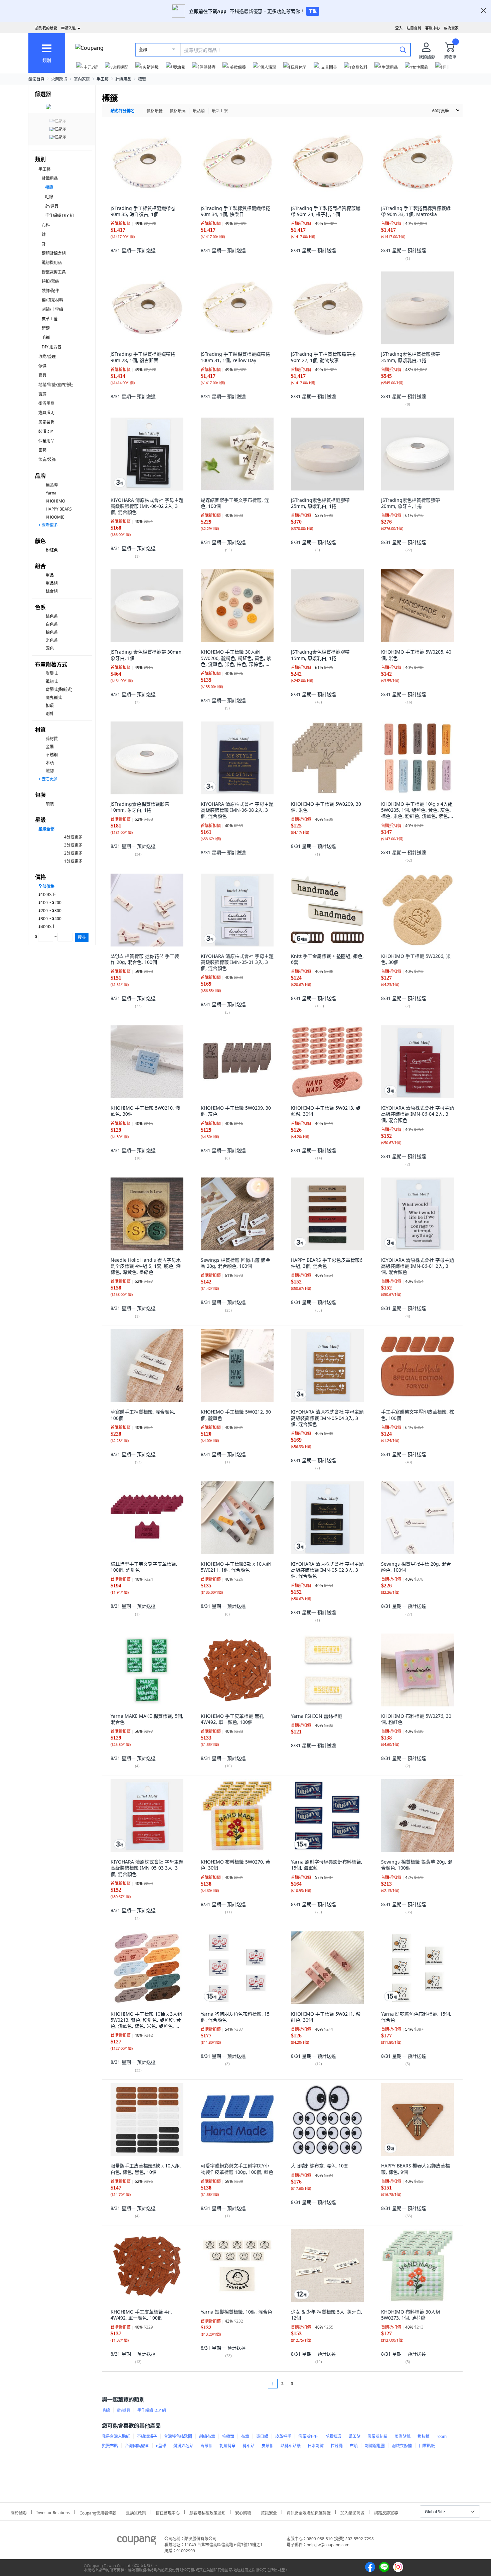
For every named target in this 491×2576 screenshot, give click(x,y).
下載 (313, 11)
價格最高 (178, 111)
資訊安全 (269, 2512)
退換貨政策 (136, 2512)
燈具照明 (46, 413)
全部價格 (46, 886)
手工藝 (103, 79)
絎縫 (46, 328)
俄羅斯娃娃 (308, 2436)
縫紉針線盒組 (54, 253)
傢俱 (42, 366)
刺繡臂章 (227, 2446)
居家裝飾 (46, 422)
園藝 (42, 450)
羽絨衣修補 (402, 2446)
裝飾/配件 (50, 291)
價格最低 (155, 111)
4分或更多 (73, 837)
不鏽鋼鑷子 (147, 2436)
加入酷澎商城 (352, 2512)
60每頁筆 (441, 111)
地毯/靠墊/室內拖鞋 (56, 385)
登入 (399, 28)
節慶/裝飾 (47, 460)
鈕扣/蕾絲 (50, 281)
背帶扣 (206, 2446)
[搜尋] (403, 49)
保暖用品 (46, 441)
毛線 (49, 197)
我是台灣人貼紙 (116, 2436)
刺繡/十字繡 (52, 309)
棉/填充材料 (52, 300)
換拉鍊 (424, 2436)
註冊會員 (414, 28)
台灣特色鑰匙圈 (178, 2436)
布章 (245, 2436)
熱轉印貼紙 (291, 2446)
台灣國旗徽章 (137, 2446)
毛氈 (46, 338)
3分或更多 (73, 845)
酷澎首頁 (36, 79)
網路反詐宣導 (386, 2512)
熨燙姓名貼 (183, 2446)
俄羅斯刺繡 (377, 2436)
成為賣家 (451, 28)
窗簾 (42, 394)
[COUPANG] (137, 2542)
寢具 (42, 375)
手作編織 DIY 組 (59, 215)
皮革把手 (283, 2436)
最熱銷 (199, 111)
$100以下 (47, 894)
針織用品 (123, 79)
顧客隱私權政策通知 (207, 2512)
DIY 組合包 (52, 347)
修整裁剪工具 (54, 272)
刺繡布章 (207, 2436)
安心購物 (243, 2512)
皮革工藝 (50, 319)
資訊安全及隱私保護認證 (309, 2512)
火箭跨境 (59, 79)
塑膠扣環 (333, 2436)
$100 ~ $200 (50, 903)
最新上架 (220, 111)
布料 (46, 225)
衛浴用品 (46, 403)
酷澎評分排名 (123, 111)
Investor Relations (53, 2512)
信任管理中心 (168, 2512)
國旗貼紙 (402, 2436)
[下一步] (305, 2384)
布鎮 (354, 2446)
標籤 (142, 79)
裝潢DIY (46, 431)
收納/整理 (47, 357)
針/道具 (52, 206)
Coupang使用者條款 (98, 2512)
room (442, 2436)
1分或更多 (73, 861)
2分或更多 (73, 853)
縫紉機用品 (52, 263)
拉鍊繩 (337, 2446)
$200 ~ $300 (50, 911)
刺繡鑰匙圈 (375, 2446)
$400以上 (47, 927)
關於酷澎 (19, 2512)
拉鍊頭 (228, 2436)
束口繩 (262, 2436)
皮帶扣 (268, 2446)
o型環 (161, 2446)
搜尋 (82, 937)
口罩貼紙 (427, 2446)
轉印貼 (249, 2446)
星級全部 (46, 829)
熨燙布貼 (110, 2446)
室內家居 (82, 79)
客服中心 (433, 28)
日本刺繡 (316, 2446)
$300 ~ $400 (50, 919)
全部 (143, 50)
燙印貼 (354, 2436)
